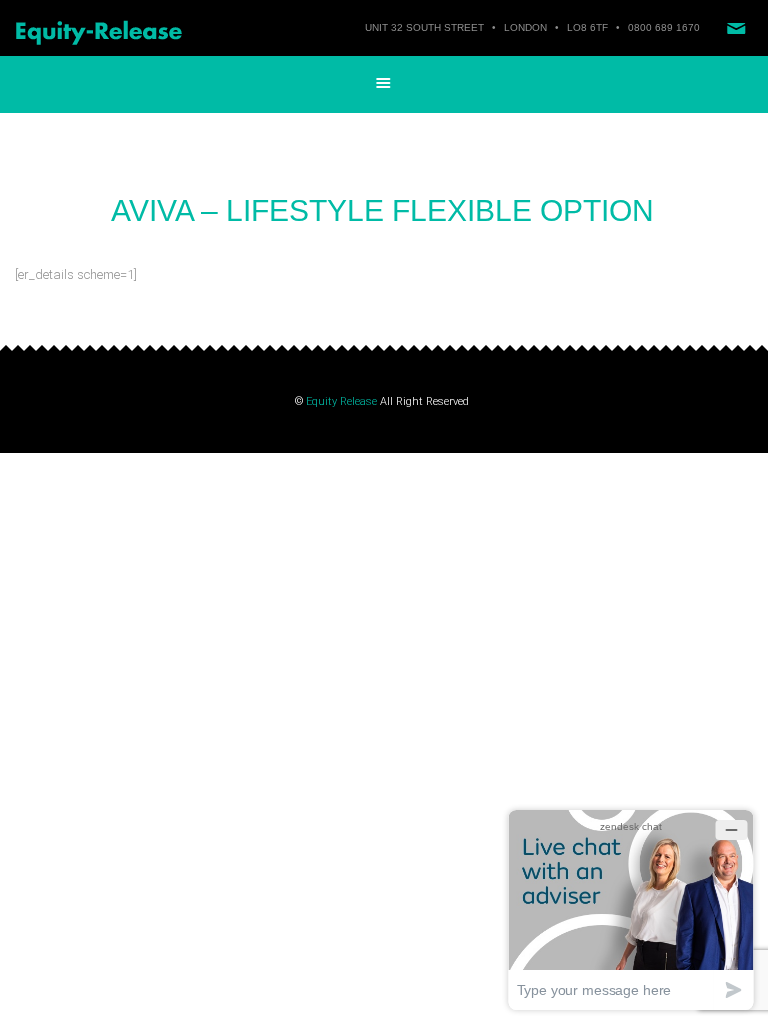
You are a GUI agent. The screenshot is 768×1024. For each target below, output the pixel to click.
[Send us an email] (736, 28)
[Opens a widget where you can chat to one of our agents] (631, 909)
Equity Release (341, 401)
